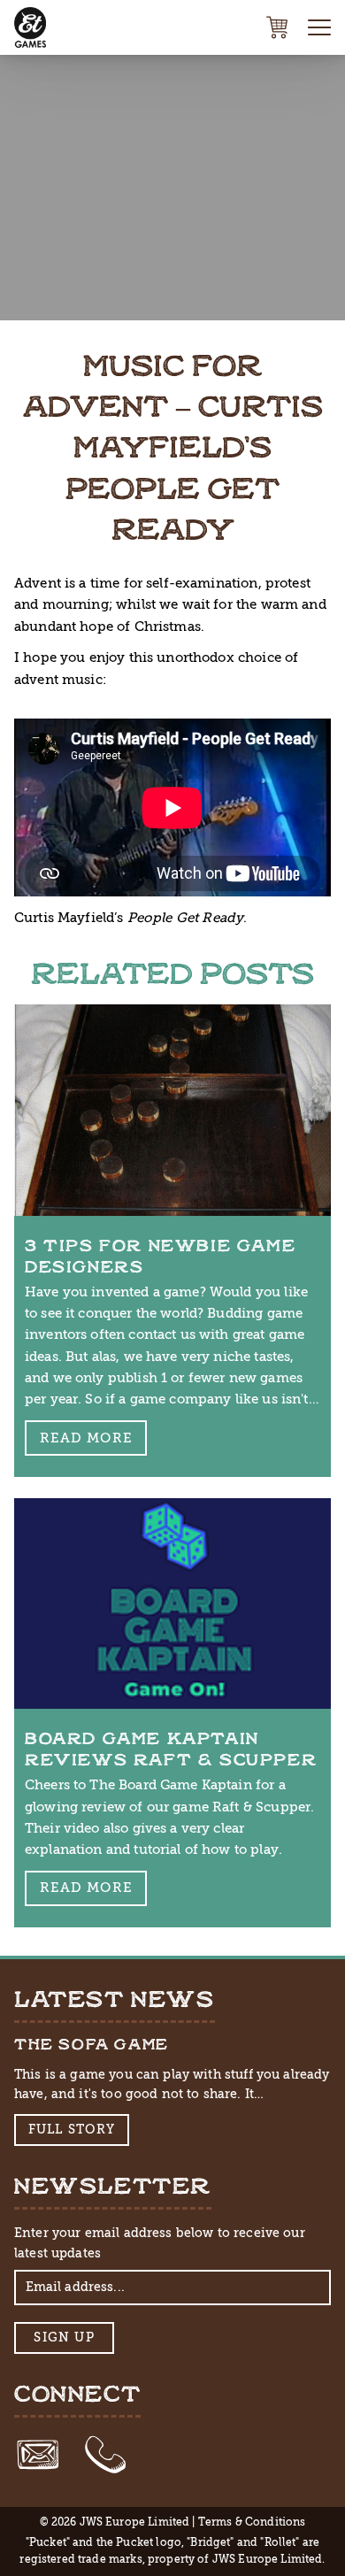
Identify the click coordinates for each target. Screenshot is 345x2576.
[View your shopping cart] (277, 27)
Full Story (72, 2130)
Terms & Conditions (252, 2522)
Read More (86, 1438)
